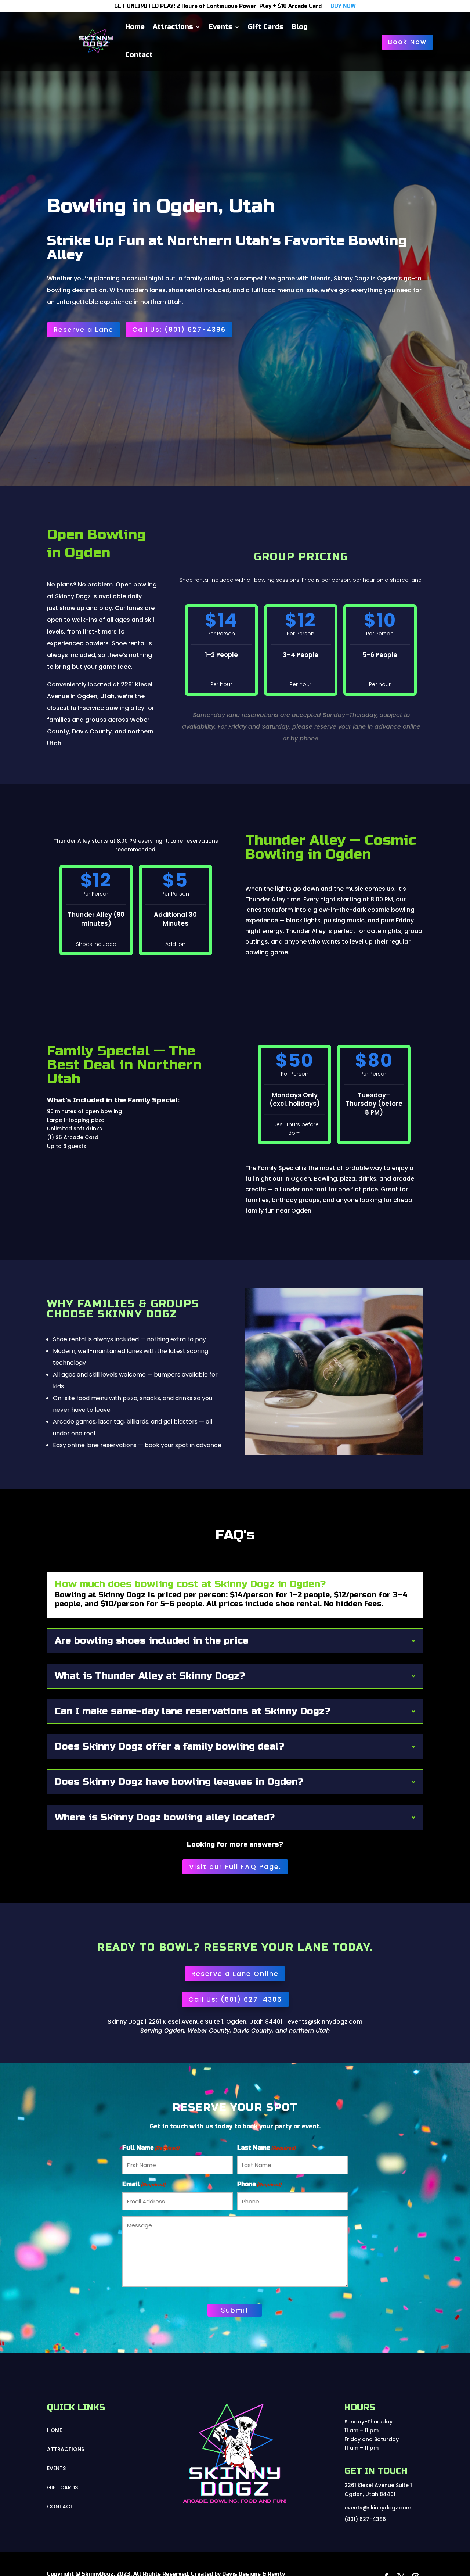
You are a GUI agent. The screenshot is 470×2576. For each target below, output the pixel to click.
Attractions (173, 27)
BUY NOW (343, 6)
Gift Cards (266, 27)
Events (220, 27)
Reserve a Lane (84, 329)
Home (135, 27)
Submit (235, 2310)
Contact (139, 55)
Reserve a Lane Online (235, 1974)
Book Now (407, 42)
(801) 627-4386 (365, 2519)
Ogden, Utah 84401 (370, 2494)
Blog (299, 27)
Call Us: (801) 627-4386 (179, 329)
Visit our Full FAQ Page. (235, 1867)
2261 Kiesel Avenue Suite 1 (378, 2485)
